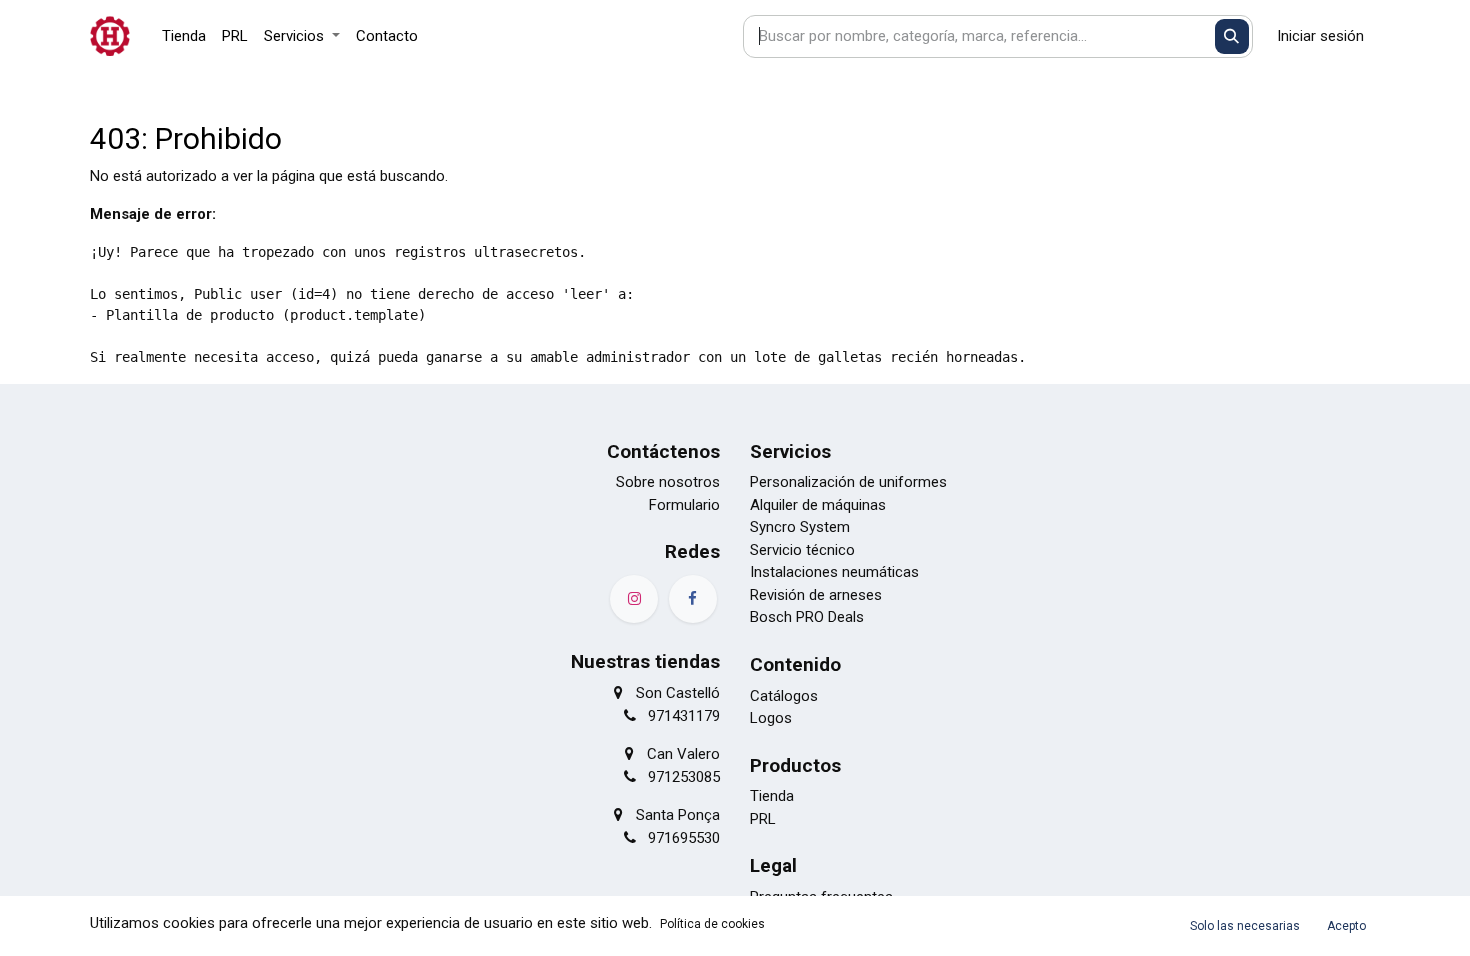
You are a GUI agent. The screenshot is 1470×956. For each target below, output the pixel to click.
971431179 (684, 716)
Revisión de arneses (816, 595)
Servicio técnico (802, 550)
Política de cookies (712, 924)
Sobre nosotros (668, 482)
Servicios (790, 451)
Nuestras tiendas (645, 661)
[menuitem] (184, 36)
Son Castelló (678, 693)
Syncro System (800, 527)
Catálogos (784, 696)
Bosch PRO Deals (807, 617)
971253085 (684, 777)
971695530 (684, 838)
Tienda (772, 796)
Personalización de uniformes (848, 482)
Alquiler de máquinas (818, 505)
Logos (771, 718)
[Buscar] (1232, 36)
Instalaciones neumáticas (834, 572)
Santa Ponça (678, 815)
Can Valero (683, 754)
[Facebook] (693, 599)
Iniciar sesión (1320, 36)
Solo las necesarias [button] (1245, 926)
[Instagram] (634, 599)
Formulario (684, 505)
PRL (763, 819)
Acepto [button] (1346, 926)
